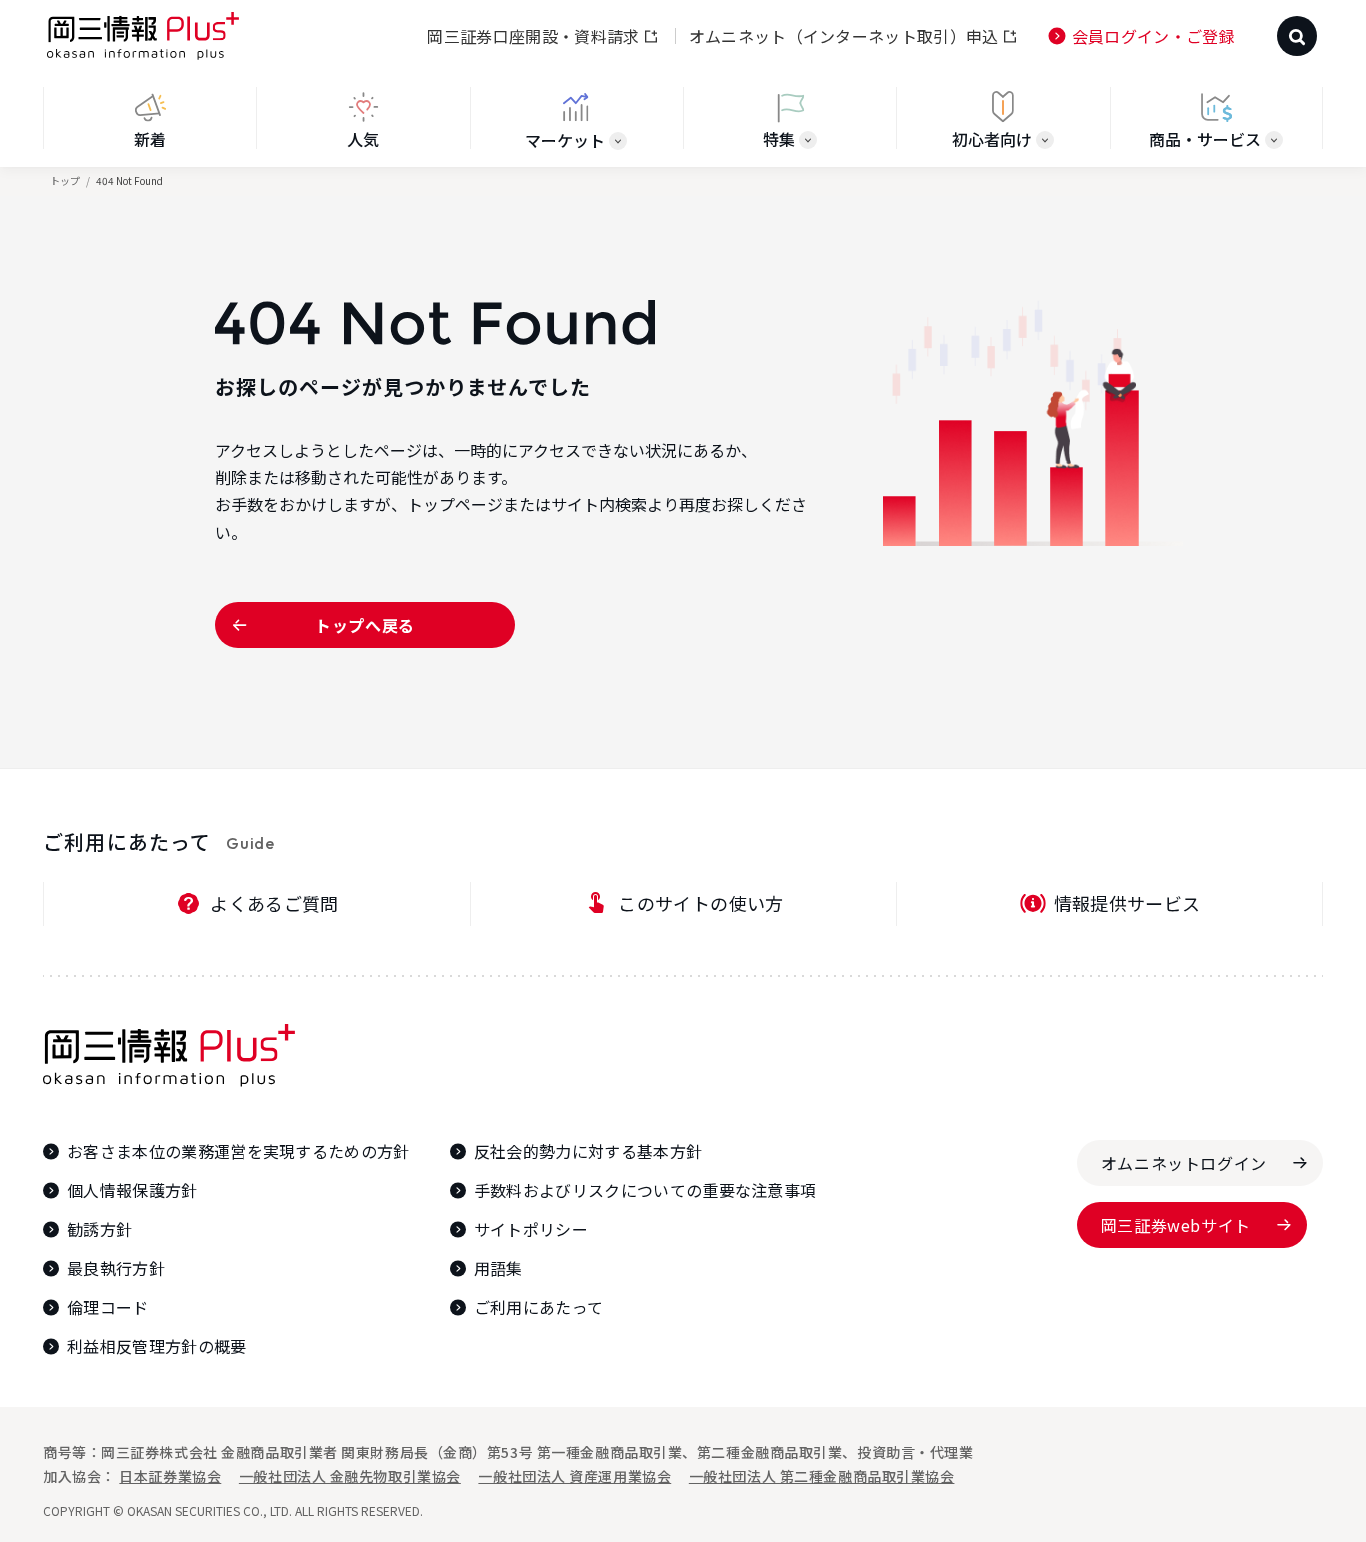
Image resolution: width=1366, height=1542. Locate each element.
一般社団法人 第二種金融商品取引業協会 (822, 1476)
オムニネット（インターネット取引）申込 (844, 36)
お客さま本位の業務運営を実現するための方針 (238, 1151)
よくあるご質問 (274, 903)
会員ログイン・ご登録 (1153, 36)
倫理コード (108, 1307)
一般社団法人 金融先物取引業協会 (350, 1476)
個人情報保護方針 (132, 1190)
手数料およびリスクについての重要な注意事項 (645, 1190)
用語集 (498, 1268)
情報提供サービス (1127, 903)
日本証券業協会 (170, 1476)
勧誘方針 (99, 1229)
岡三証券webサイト (1176, 1225)
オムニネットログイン (1184, 1163)
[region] (683, 127)
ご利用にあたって (539, 1307)
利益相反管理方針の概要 (157, 1346)
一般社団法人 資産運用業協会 (574, 1476)
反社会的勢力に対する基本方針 (588, 1151)
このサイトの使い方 (700, 903)
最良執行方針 (116, 1268)
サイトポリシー (531, 1229)
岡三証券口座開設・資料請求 (533, 36)
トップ (65, 180)
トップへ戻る (365, 625)
